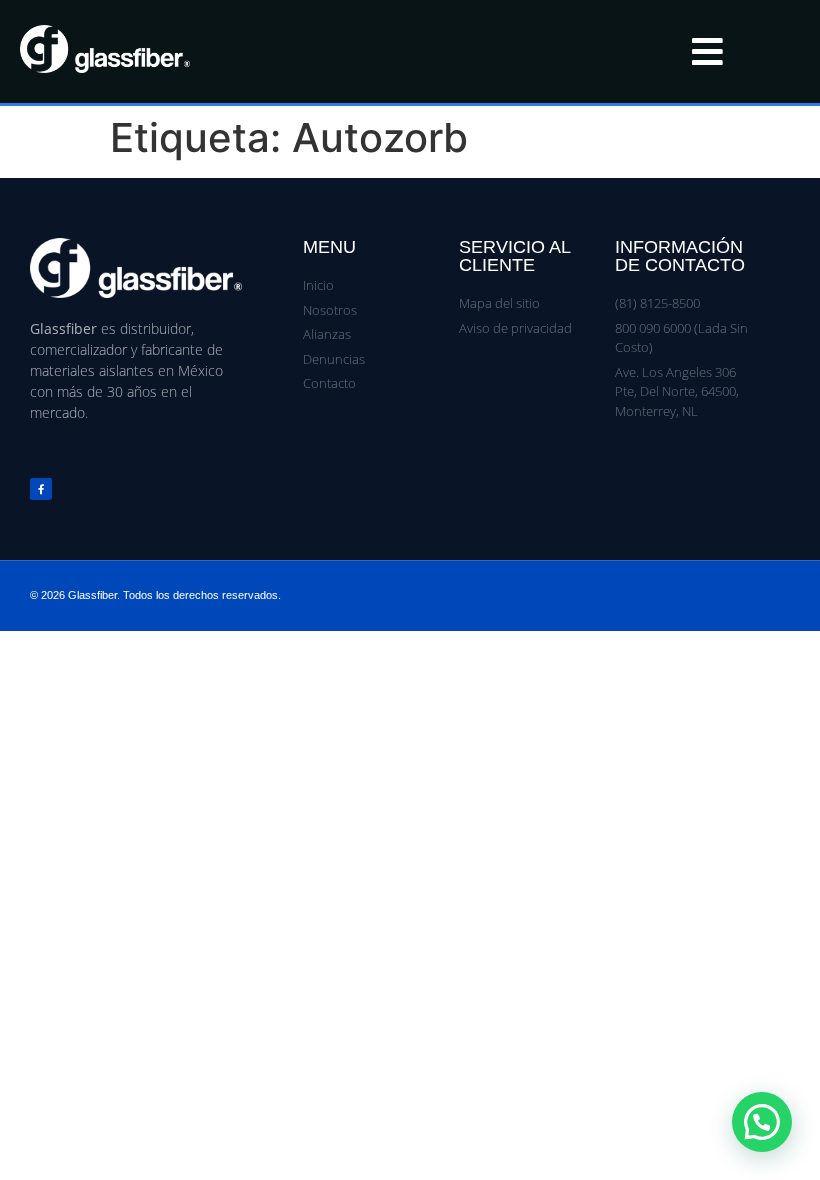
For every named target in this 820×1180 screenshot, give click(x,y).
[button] (762, 1122)
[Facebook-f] (41, 489)
